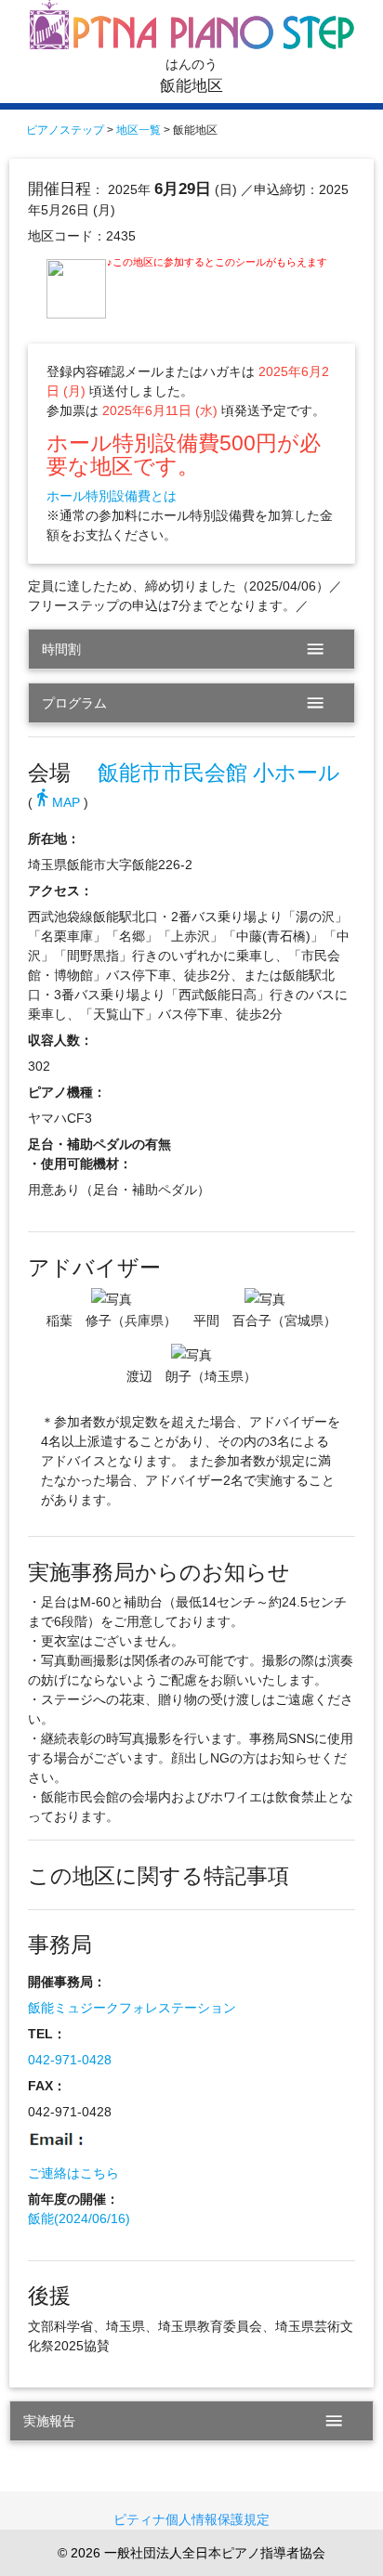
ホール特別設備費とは (112, 496)
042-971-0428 (70, 2060)
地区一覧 (139, 130)
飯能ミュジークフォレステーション (132, 2008)
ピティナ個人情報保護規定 (191, 2519)
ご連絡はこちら (73, 2173)
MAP (56, 802)
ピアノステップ (65, 130)
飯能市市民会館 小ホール (219, 773)
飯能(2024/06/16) (79, 2218)
